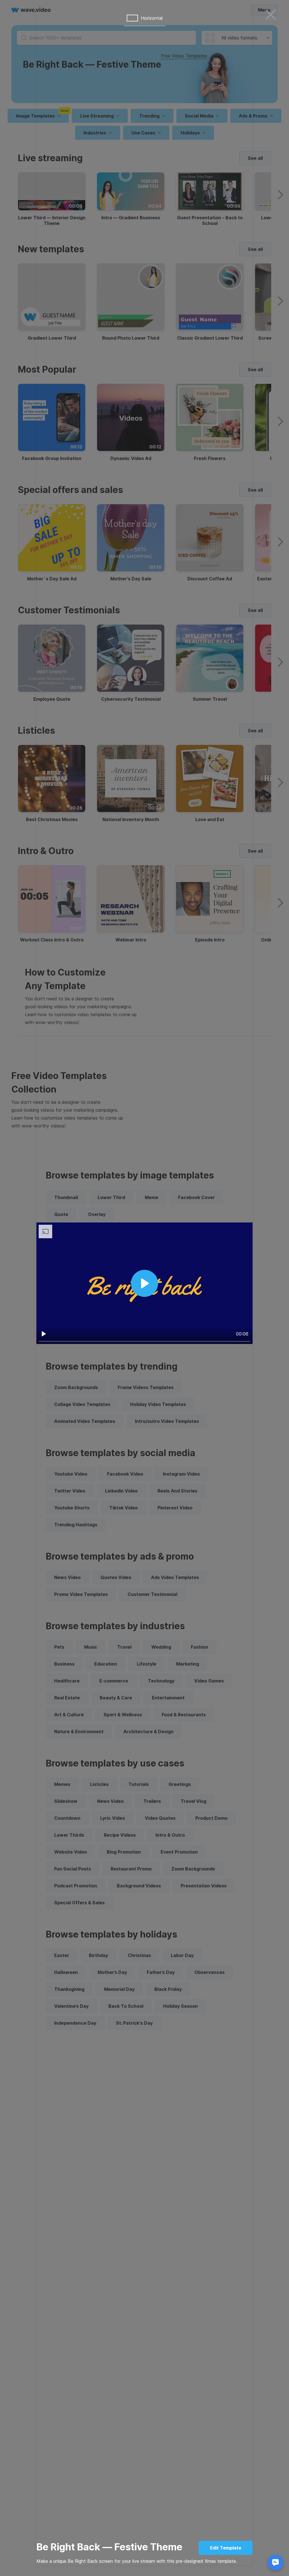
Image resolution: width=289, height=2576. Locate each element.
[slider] (144, 1341)
